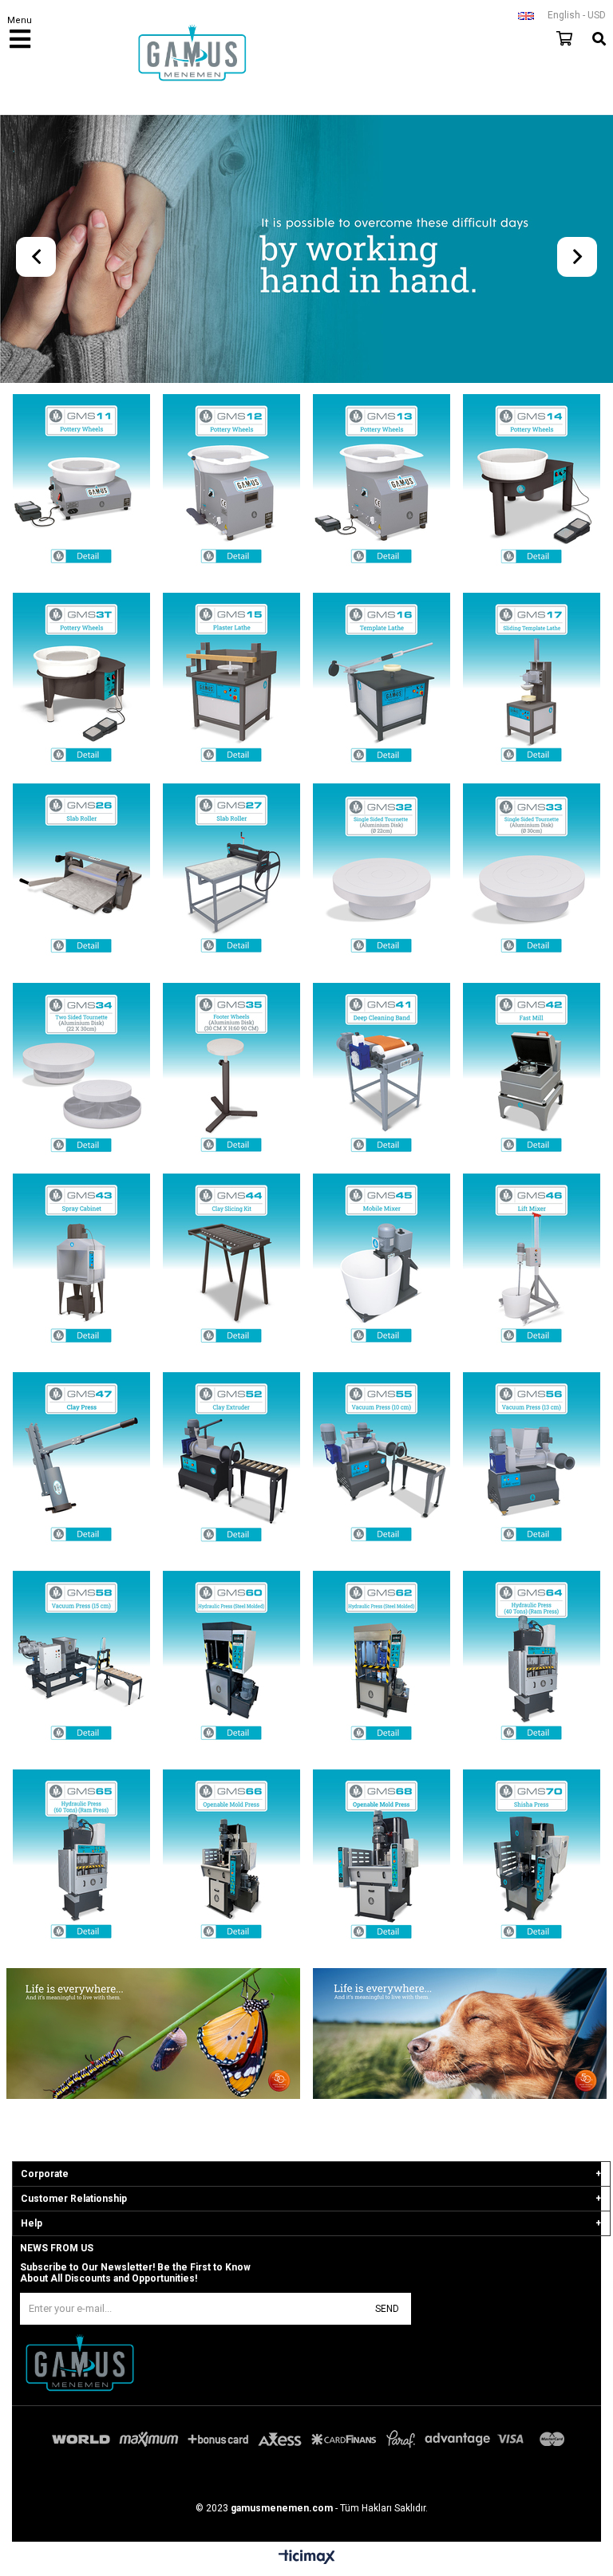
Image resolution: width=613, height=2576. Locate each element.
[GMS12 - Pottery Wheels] (232, 485)
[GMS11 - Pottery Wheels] (81, 485)
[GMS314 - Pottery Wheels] (532, 485)
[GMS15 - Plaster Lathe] (232, 684)
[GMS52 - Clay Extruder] (232, 1464)
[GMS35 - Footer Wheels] (232, 1074)
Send (387, 2309)
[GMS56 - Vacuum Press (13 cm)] (532, 1464)
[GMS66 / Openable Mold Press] (232, 1861)
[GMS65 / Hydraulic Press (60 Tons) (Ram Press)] (81, 1861)
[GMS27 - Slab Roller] (232, 875)
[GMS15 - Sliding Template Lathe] (532, 684)
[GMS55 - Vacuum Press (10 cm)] (382, 1464)
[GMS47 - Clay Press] (81, 1464)
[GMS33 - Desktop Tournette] (532, 875)
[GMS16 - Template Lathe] (382, 684)
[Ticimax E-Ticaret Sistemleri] (307, 2558)
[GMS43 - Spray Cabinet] (81, 1265)
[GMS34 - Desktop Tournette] (81, 1074)
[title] (154, 2035)
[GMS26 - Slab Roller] (81, 875)
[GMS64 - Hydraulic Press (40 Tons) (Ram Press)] (532, 1662)
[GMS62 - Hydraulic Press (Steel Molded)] (382, 1662)
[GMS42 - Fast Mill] (532, 1074)
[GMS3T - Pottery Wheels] (81, 684)
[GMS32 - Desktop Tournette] (382, 875)
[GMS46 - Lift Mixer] (532, 1265)
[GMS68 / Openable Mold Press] (382, 1861)
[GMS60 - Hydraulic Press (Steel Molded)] (232, 1662)
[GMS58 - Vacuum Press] (81, 1662)
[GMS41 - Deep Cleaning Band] (382, 1074)
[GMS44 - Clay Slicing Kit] (232, 1265)
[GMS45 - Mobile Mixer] (382, 1265)
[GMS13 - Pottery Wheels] (382, 485)
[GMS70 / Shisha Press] (532, 1861)
